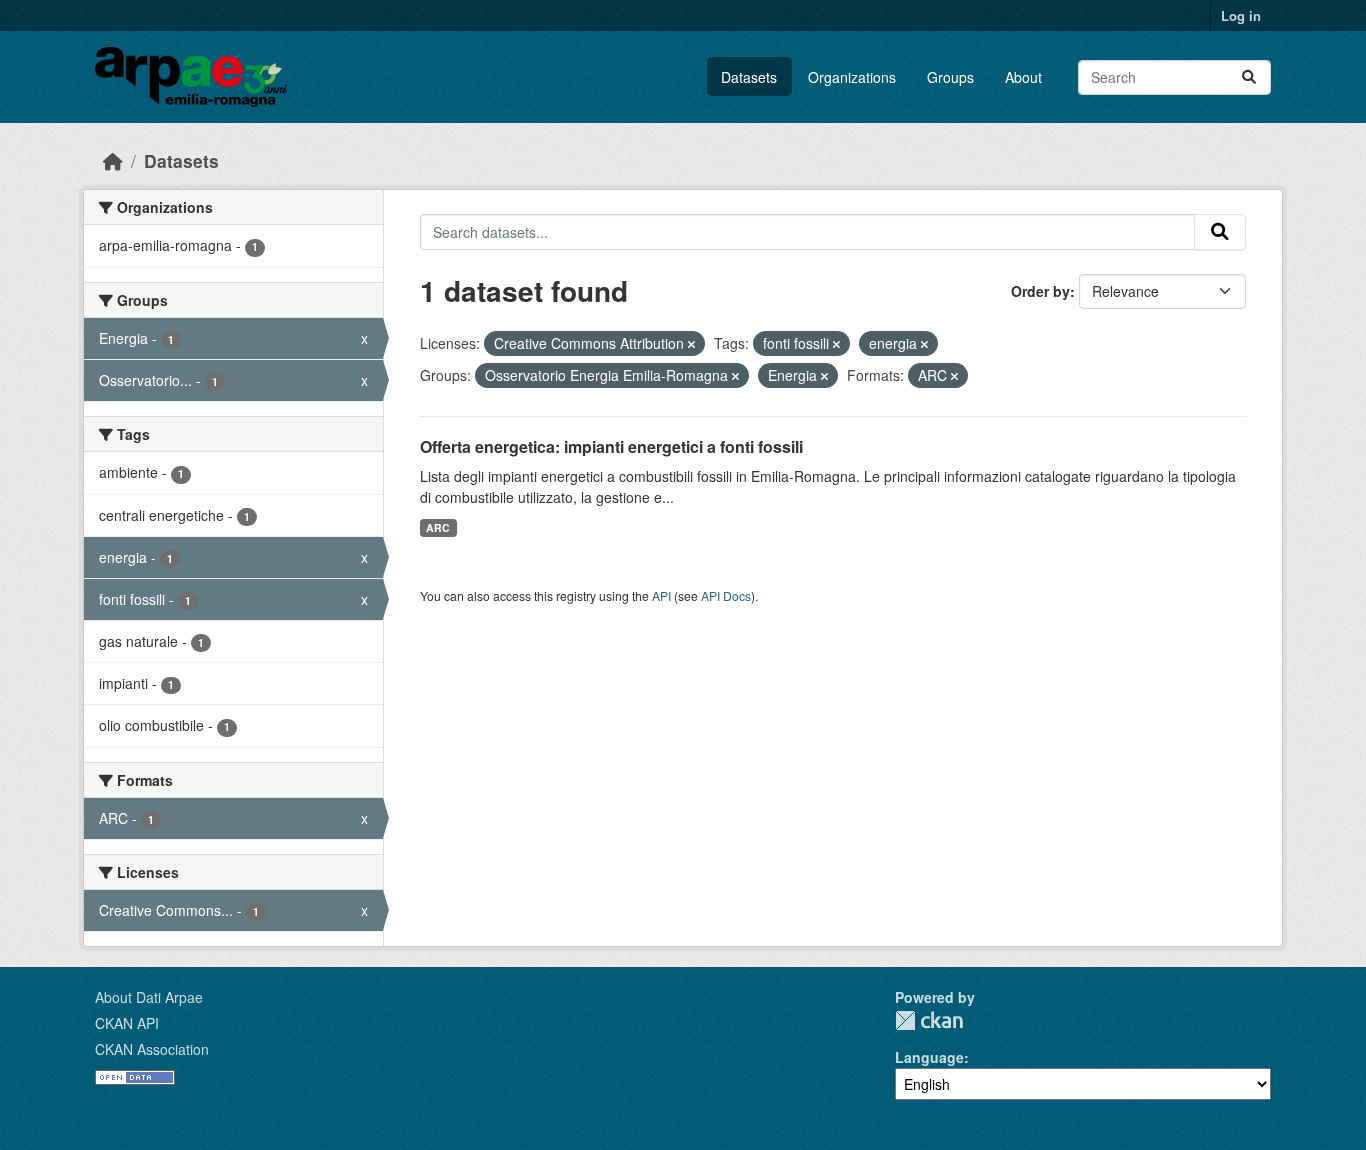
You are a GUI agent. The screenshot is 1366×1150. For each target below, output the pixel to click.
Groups (950, 77)
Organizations (852, 77)
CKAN (929, 1020)
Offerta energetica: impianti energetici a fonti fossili (611, 446)
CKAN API (127, 1023)
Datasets (749, 77)
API (661, 595)
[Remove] (691, 344)
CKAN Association (152, 1049)
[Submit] (1249, 77)
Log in (1241, 15)
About (1023, 77)
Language (929, 1057)
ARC (438, 527)
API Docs (726, 595)
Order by (1040, 291)
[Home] (113, 160)
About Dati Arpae (149, 997)
